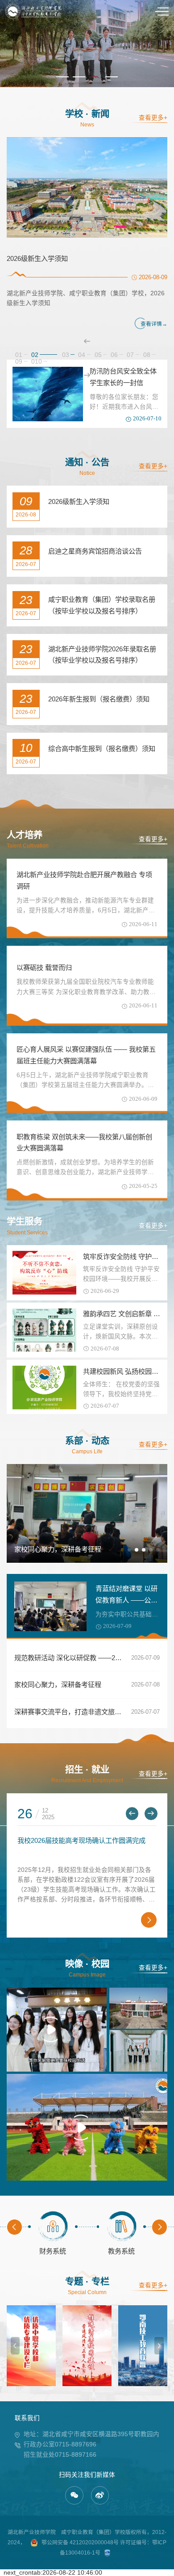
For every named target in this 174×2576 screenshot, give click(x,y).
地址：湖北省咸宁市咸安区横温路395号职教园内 (91, 2434)
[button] (62, 77)
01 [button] (19, 355)
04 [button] (82, 355)
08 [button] (147, 355)
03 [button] (51, 355)
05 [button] (98, 355)
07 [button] (130, 355)
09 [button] (19, 362)
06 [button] (114, 355)
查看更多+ (153, 118)
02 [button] (35, 355)
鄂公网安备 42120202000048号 (80, 2542)
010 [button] (37, 362)
